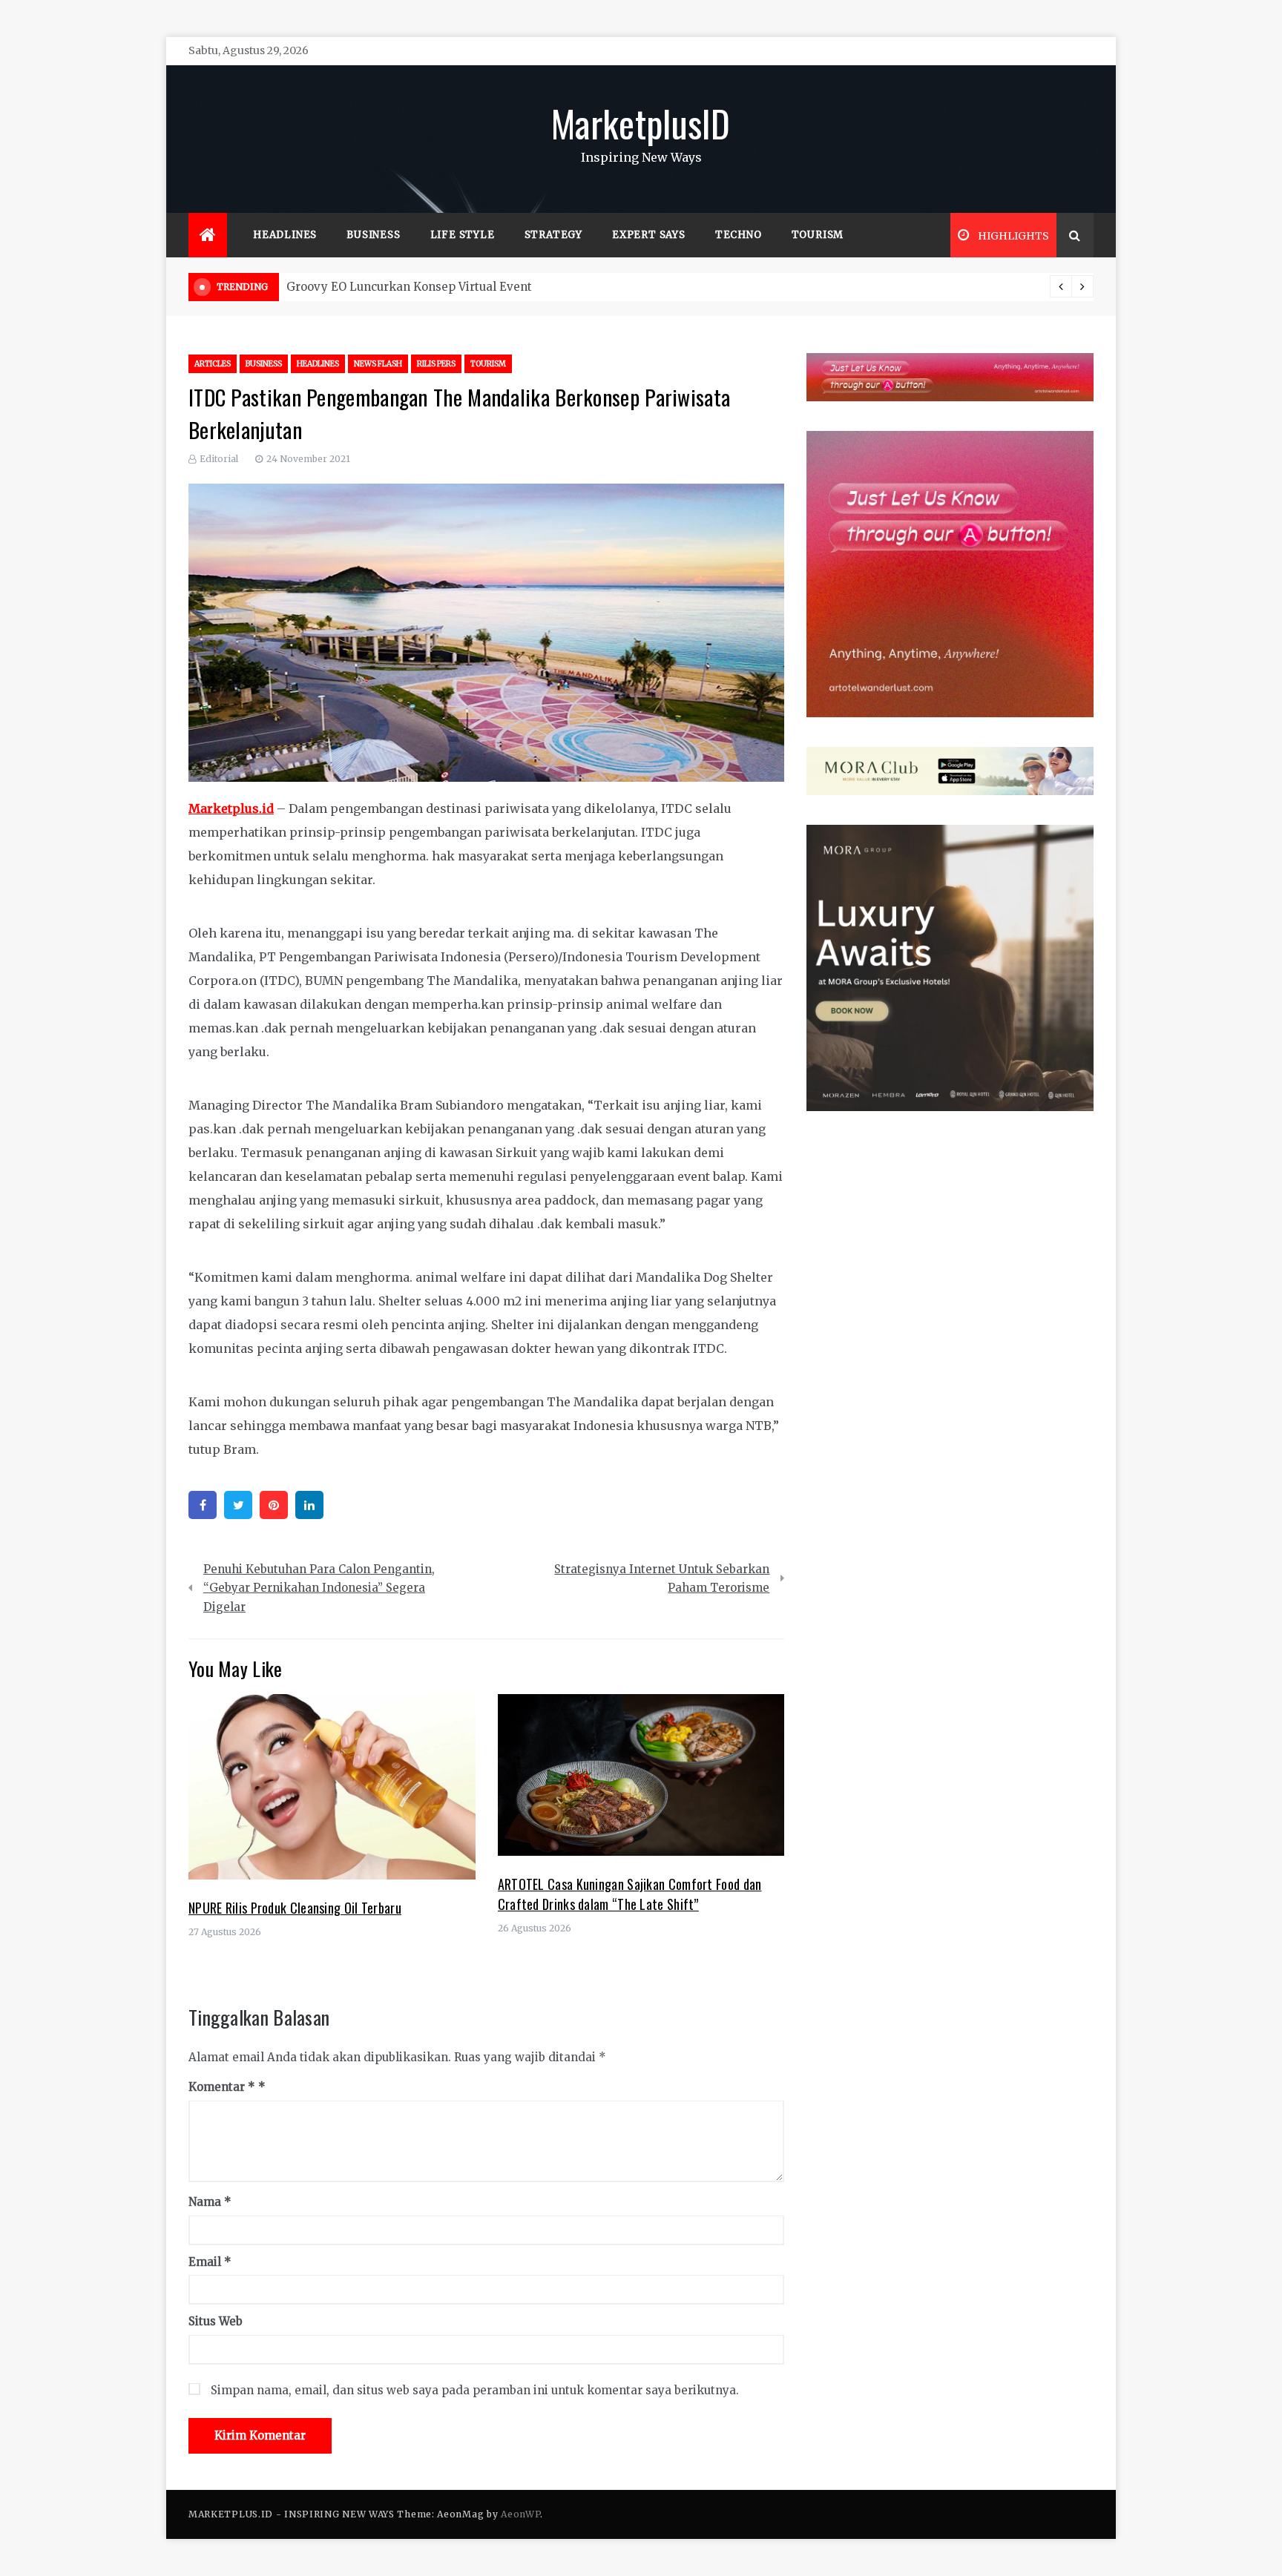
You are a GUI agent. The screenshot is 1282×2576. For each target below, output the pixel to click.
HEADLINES (285, 235)
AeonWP (520, 2514)
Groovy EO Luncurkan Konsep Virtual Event (409, 287)
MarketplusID (641, 122)
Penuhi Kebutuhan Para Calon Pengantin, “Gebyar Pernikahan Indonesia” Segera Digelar (319, 1588)
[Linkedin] (309, 1505)
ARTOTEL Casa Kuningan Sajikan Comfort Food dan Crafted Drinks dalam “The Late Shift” (630, 1894)
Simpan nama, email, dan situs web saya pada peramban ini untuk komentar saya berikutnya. (475, 2390)
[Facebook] (203, 1505)
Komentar (222, 2087)
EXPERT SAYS (649, 235)
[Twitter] (238, 1505)
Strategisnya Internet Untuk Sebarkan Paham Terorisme (662, 1579)
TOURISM (818, 235)
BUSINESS (373, 235)
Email (210, 2262)
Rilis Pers (436, 364)
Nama (210, 2202)
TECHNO (739, 235)
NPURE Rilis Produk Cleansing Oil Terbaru (295, 1908)
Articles (213, 364)
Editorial (219, 459)
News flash (378, 364)
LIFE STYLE (463, 235)
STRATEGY (553, 235)
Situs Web (216, 2321)
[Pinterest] (274, 1505)
